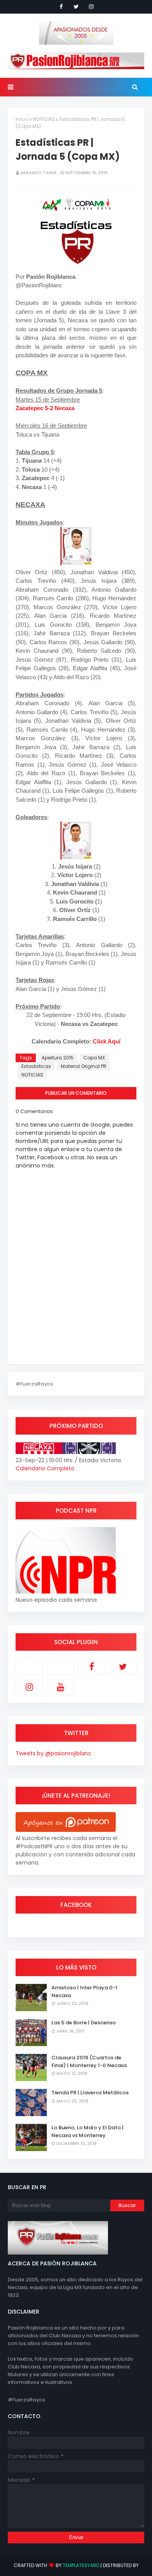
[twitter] (76, 7)
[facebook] (61, 7)
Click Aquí (107, 1041)
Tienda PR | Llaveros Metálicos (90, 2093)
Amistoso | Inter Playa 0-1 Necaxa (84, 1991)
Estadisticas (36, 1066)
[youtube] (60, 1687)
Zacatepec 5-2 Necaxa (45, 408)
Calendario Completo (45, 1468)
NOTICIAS (44, 119)
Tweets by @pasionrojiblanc (54, 1753)
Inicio (22, 119)
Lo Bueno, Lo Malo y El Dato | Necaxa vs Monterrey (87, 2131)
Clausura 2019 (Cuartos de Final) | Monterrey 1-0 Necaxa (89, 2061)
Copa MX (94, 1058)
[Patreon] (29, 1667)
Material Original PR (84, 1066)
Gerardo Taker (38, 173)
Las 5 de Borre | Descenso (84, 2023)
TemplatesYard (81, 2565)
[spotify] (60, 1667)
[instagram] (91, 7)
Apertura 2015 (58, 1058)
